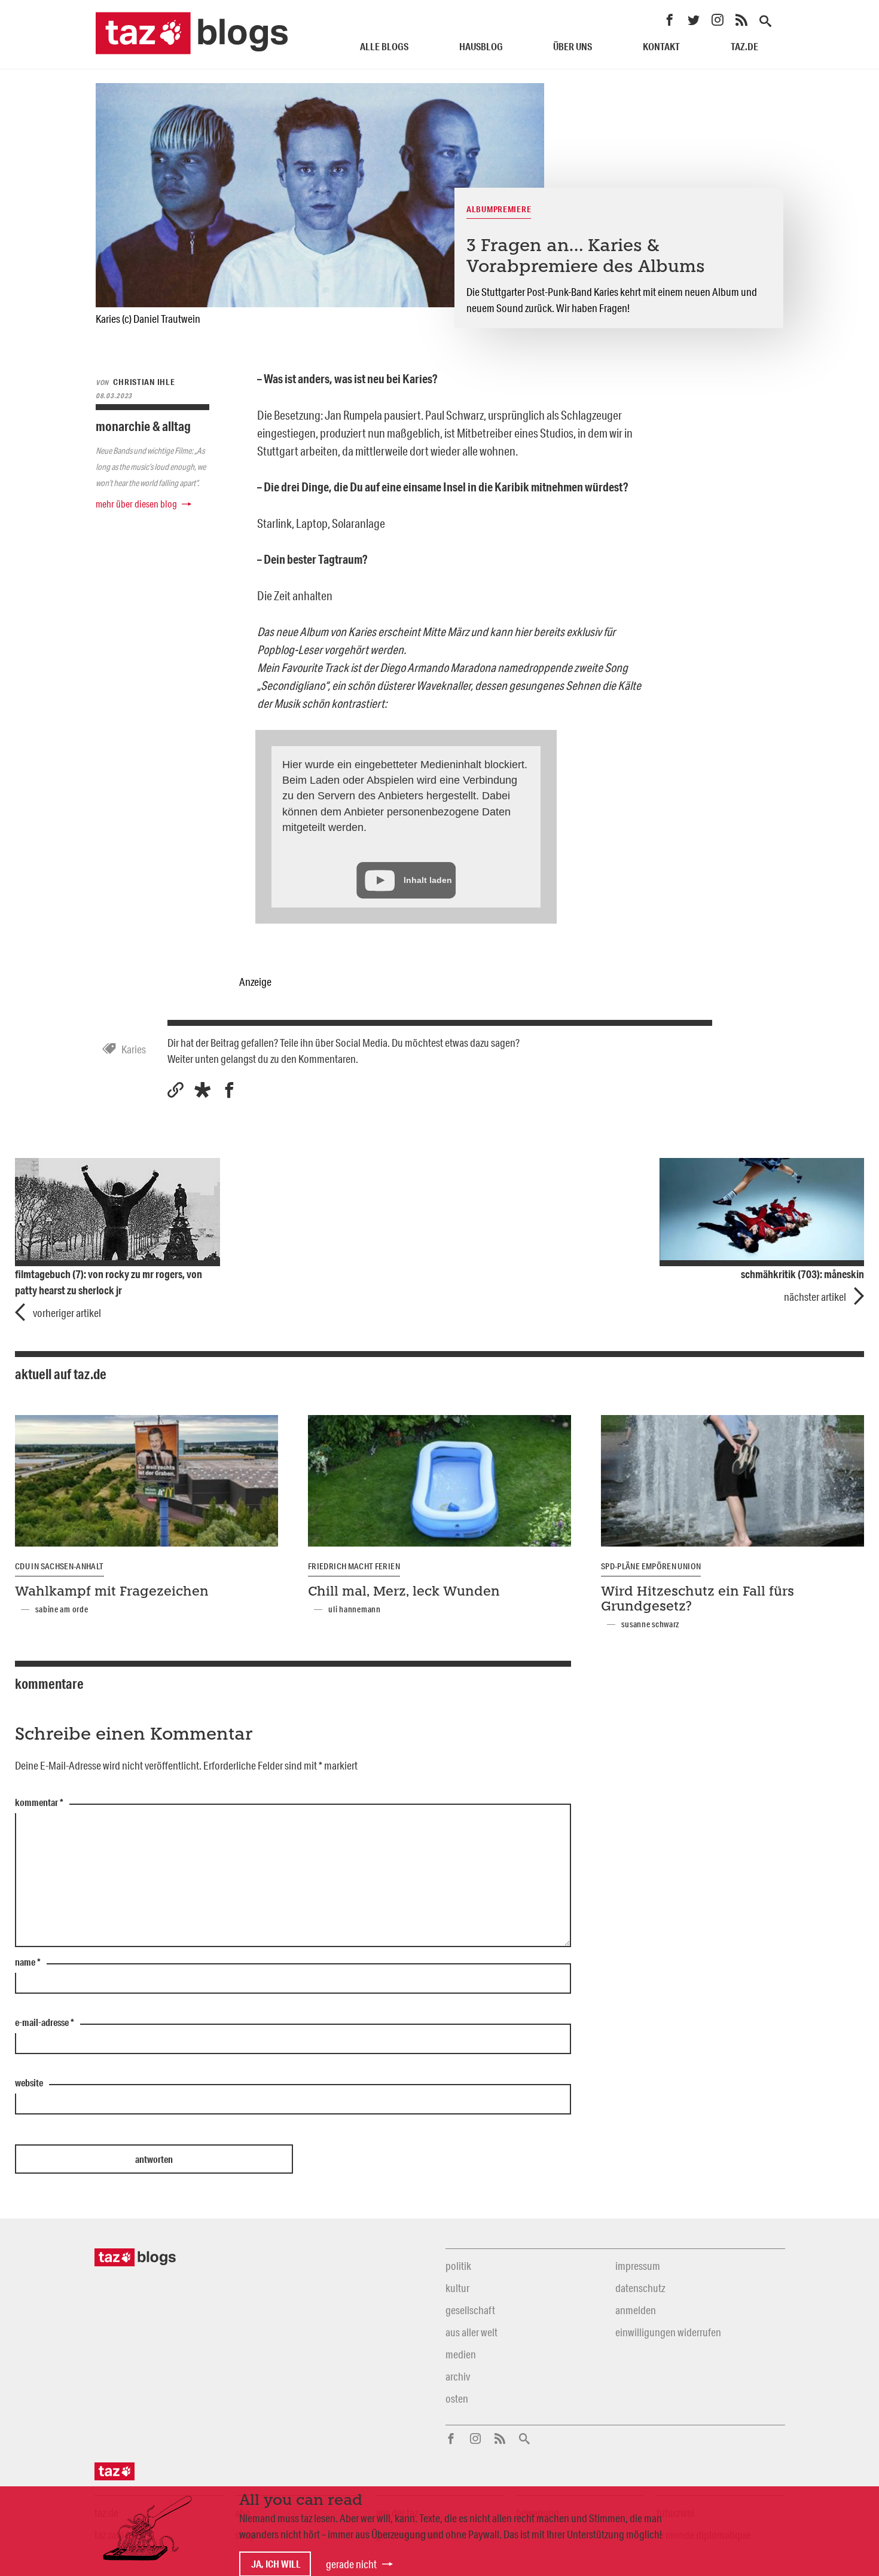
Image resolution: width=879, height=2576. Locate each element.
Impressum (638, 2266)
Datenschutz (640, 2288)
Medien (461, 2354)
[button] (202, 1090)
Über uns (573, 46)
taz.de (744, 46)
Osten (457, 2398)
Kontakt (661, 46)
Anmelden (636, 2310)
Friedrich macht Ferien (354, 1566)
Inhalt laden (428, 880)
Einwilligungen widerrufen (668, 2332)
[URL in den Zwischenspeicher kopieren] (176, 1090)
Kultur (457, 2288)
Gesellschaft (470, 2310)
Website (29, 2083)
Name (28, 1963)
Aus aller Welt (471, 2332)
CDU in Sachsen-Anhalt (59, 1566)
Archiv (458, 2376)
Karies (134, 1049)
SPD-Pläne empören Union (651, 1566)
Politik (458, 2266)
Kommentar (39, 1803)
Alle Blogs (384, 46)
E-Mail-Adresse (45, 2023)
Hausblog (481, 46)
